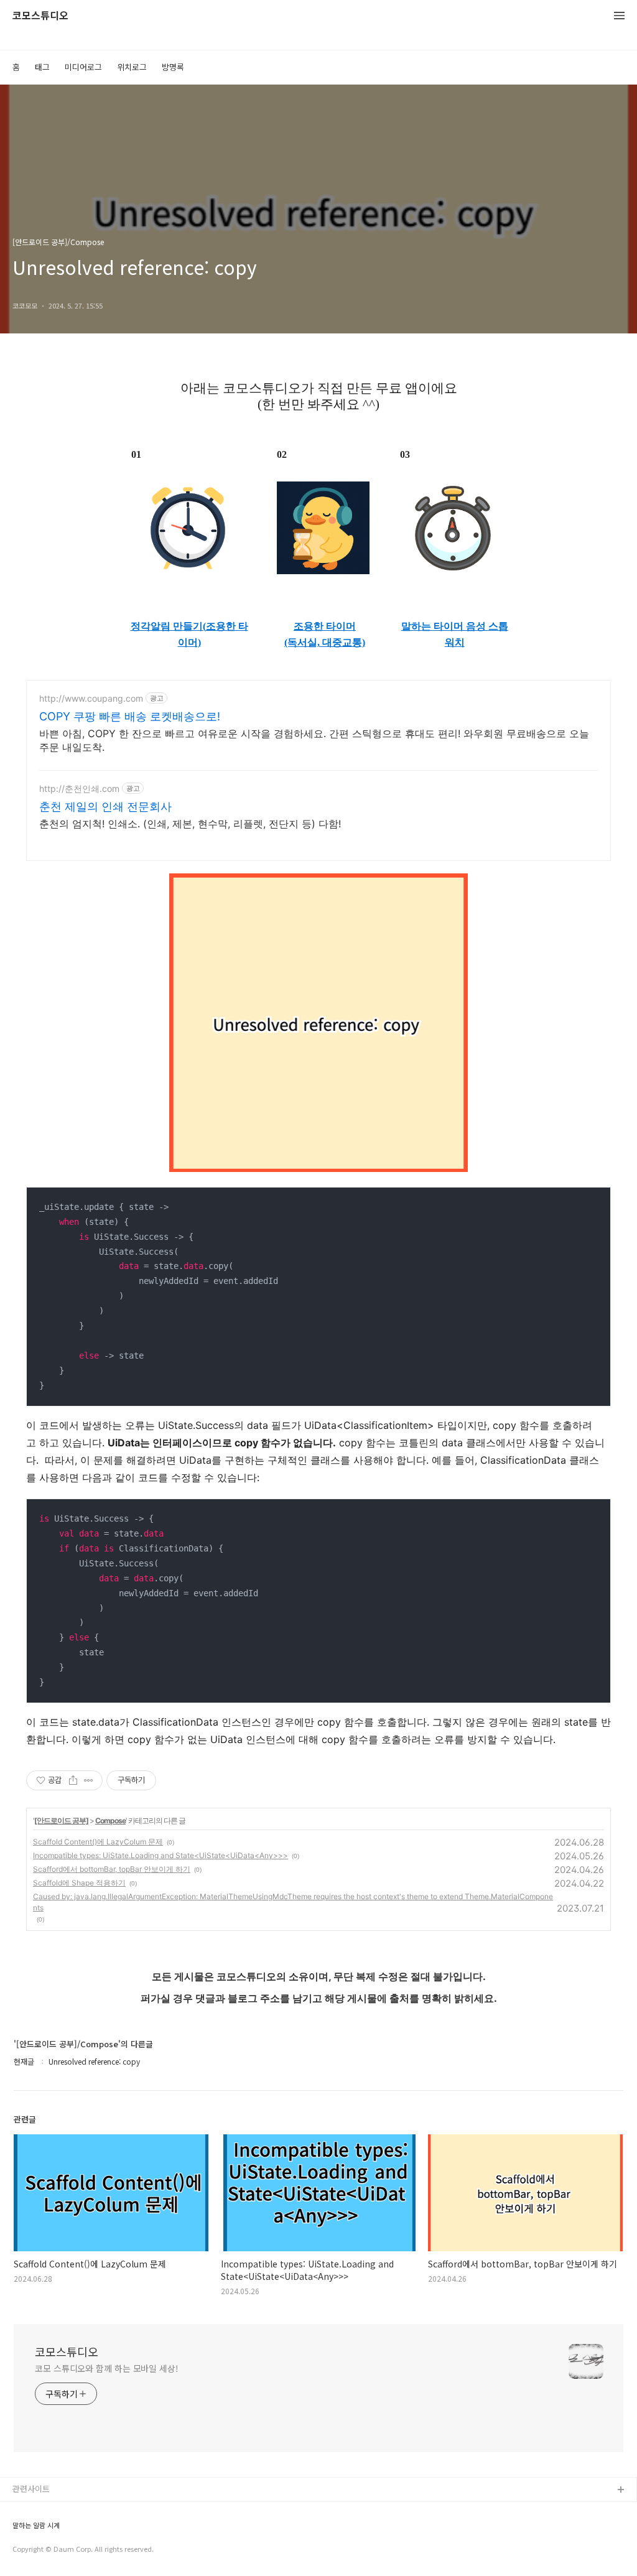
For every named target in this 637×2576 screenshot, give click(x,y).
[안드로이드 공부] (61, 1820)
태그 (42, 67)
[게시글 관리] (89, 1780)
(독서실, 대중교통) (325, 642)
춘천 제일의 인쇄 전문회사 (105, 807)
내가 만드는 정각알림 (49, 2510)
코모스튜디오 (40, 16)
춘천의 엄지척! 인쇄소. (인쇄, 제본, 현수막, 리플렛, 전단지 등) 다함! (190, 824)
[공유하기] (73, 1780)
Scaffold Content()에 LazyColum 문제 (98, 1842)
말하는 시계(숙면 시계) (52, 2530)
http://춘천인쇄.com (79, 788)
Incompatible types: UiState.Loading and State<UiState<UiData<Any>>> (160, 1855)
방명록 (173, 67)
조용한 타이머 (325, 626)
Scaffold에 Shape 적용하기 (79, 1883)
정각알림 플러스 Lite (49, 2550)
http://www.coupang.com (91, 698)
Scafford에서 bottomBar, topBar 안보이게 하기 (112, 1869)
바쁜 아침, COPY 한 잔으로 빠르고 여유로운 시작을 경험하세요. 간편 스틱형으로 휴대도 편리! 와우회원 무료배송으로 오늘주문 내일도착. (314, 740)
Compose (110, 1820)
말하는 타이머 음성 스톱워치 (455, 634)
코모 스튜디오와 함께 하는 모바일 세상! (107, 2368)
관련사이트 (31, 2489)
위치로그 (132, 67)
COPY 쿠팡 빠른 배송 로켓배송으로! (130, 716)
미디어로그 (83, 67)
